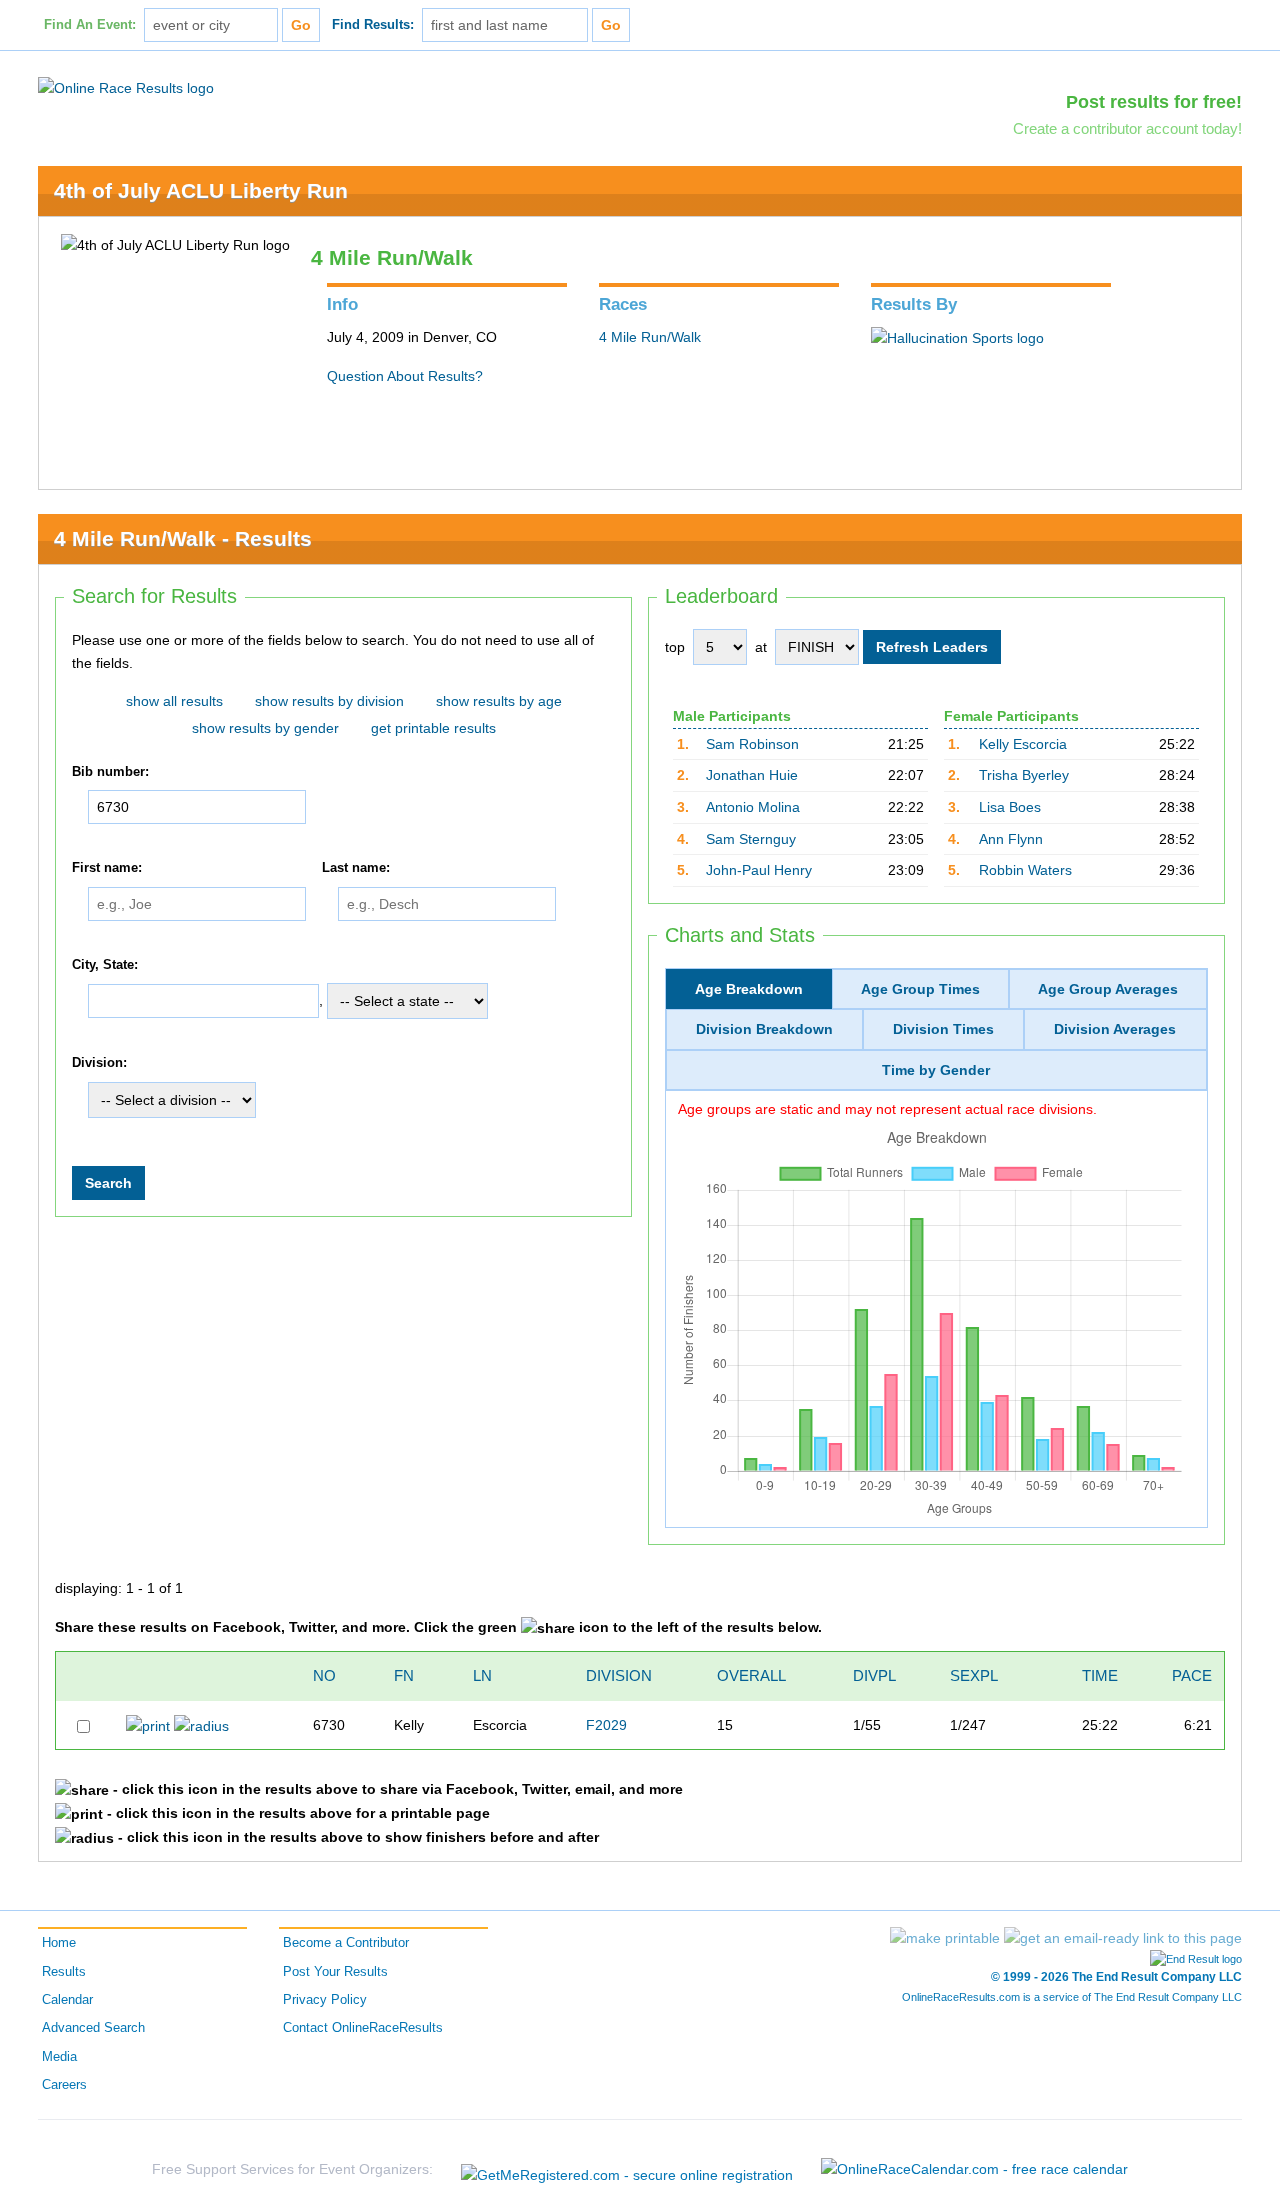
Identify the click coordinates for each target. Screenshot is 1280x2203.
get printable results (433, 728)
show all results (174, 701)
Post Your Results (335, 1972)
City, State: (105, 965)
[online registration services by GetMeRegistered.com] (627, 2169)
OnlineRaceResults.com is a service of (1072, 1997)
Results (64, 1972)
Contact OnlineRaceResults (363, 2028)
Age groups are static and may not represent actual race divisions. (887, 1109)
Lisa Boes (1010, 807)
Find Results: (373, 25)
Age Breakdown (749, 989)
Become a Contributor (346, 1943)
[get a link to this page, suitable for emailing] (1123, 1938)
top (675, 647)
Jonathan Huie (752, 775)
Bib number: (110, 772)
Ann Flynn (1011, 839)
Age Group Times (920, 989)
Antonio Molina (753, 807)
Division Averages (1115, 1029)
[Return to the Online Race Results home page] (126, 87)
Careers (64, 2085)
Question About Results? (405, 376)
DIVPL (874, 1675)
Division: (99, 1064)
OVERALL (751, 1675)
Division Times (943, 1029)
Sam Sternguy (751, 839)
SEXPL (974, 1675)
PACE (1192, 1675)
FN (404, 1675)
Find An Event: (90, 25)
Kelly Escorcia (1023, 744)
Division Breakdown (764, 1029)
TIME (1100, 1675)
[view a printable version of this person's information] (148, 1725)
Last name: (356, 868)
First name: (107, 868)
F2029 (606, 1725)
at (761, 647)
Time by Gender (936, 1070)
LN (482, 1675)
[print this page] (945, 1938)
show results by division (329, 701)
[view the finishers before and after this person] (201, 1725)
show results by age (499, 701)
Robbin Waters (1025, 870)
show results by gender (265, 728)
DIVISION (619, 1675)
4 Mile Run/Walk (650, 337)
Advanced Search (93, 2028)
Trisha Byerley (1024, 775)
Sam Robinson (752, 744)
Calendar (67, 2000)
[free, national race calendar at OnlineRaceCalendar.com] (974, 2169)
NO (324, 1675)
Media (59, 2057)
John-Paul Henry (759, 870)
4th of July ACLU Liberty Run (201, 190)
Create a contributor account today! (1127, 128)
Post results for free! (1154, 102)
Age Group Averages (1108, 989)
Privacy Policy (325, 2000)
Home (59, 1943)
